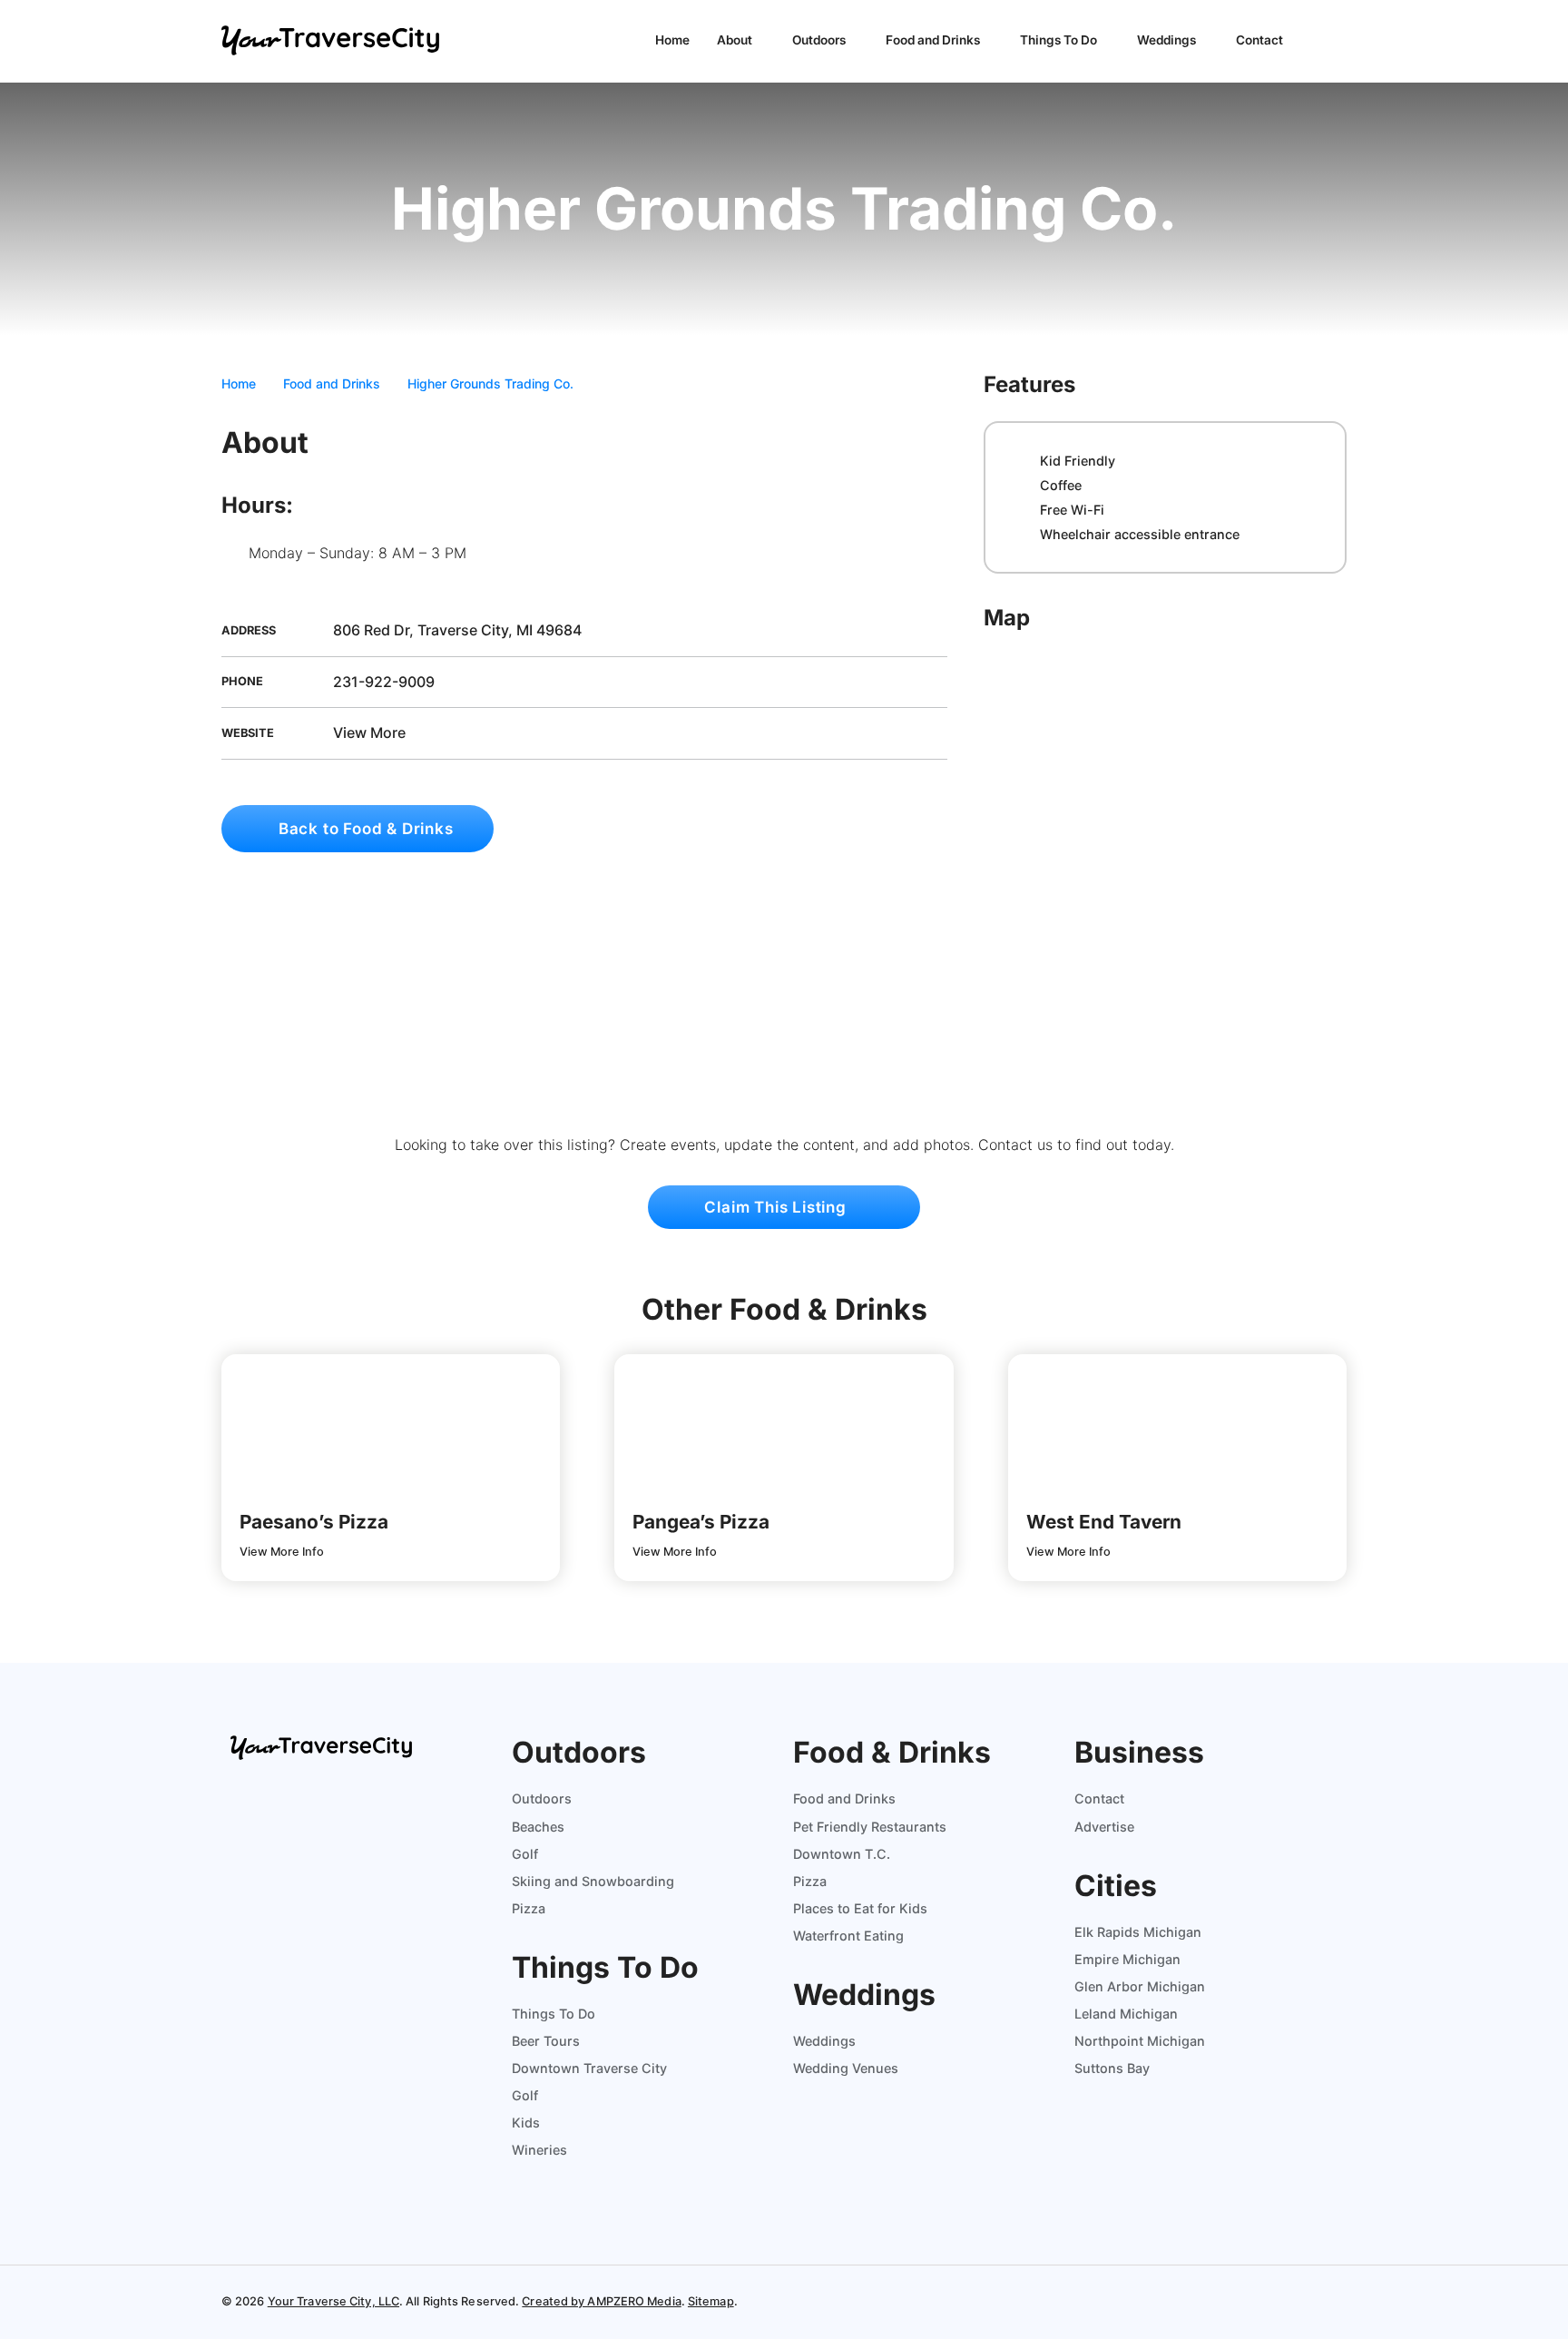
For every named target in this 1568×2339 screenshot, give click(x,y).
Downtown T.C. (842, 1854)
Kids (526, 2123)
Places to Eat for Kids (860, 1908)
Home (672, 40)
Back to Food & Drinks (364, 829)
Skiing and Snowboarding (593, 1881)
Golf (525, 1854)
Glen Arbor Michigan (1140, 1986)
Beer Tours (546, 2041)
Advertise (1104, 1827)
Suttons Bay (1112, 2068)
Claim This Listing (777, 1207)
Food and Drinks (934, 40)
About (736, 40)
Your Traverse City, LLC (333, 2301)
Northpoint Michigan (1140, 2041)
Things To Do (1060, 40)
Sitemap (711, 2301)
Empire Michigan (1127, 1959)
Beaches (538, 1827)
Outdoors (820, 40)
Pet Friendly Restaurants (870, 1827)
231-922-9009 (382, 682)
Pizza (529, 1908)
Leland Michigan (1126, 2014)
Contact (1259, 40)
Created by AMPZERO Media (601, 2301)
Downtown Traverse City (589, 2068)
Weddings (1168, 40)
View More (367, 732)
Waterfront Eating (848, 1936)
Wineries (539, 2150)
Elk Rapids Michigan (1138, 1932)
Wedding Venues (846, 2068)
